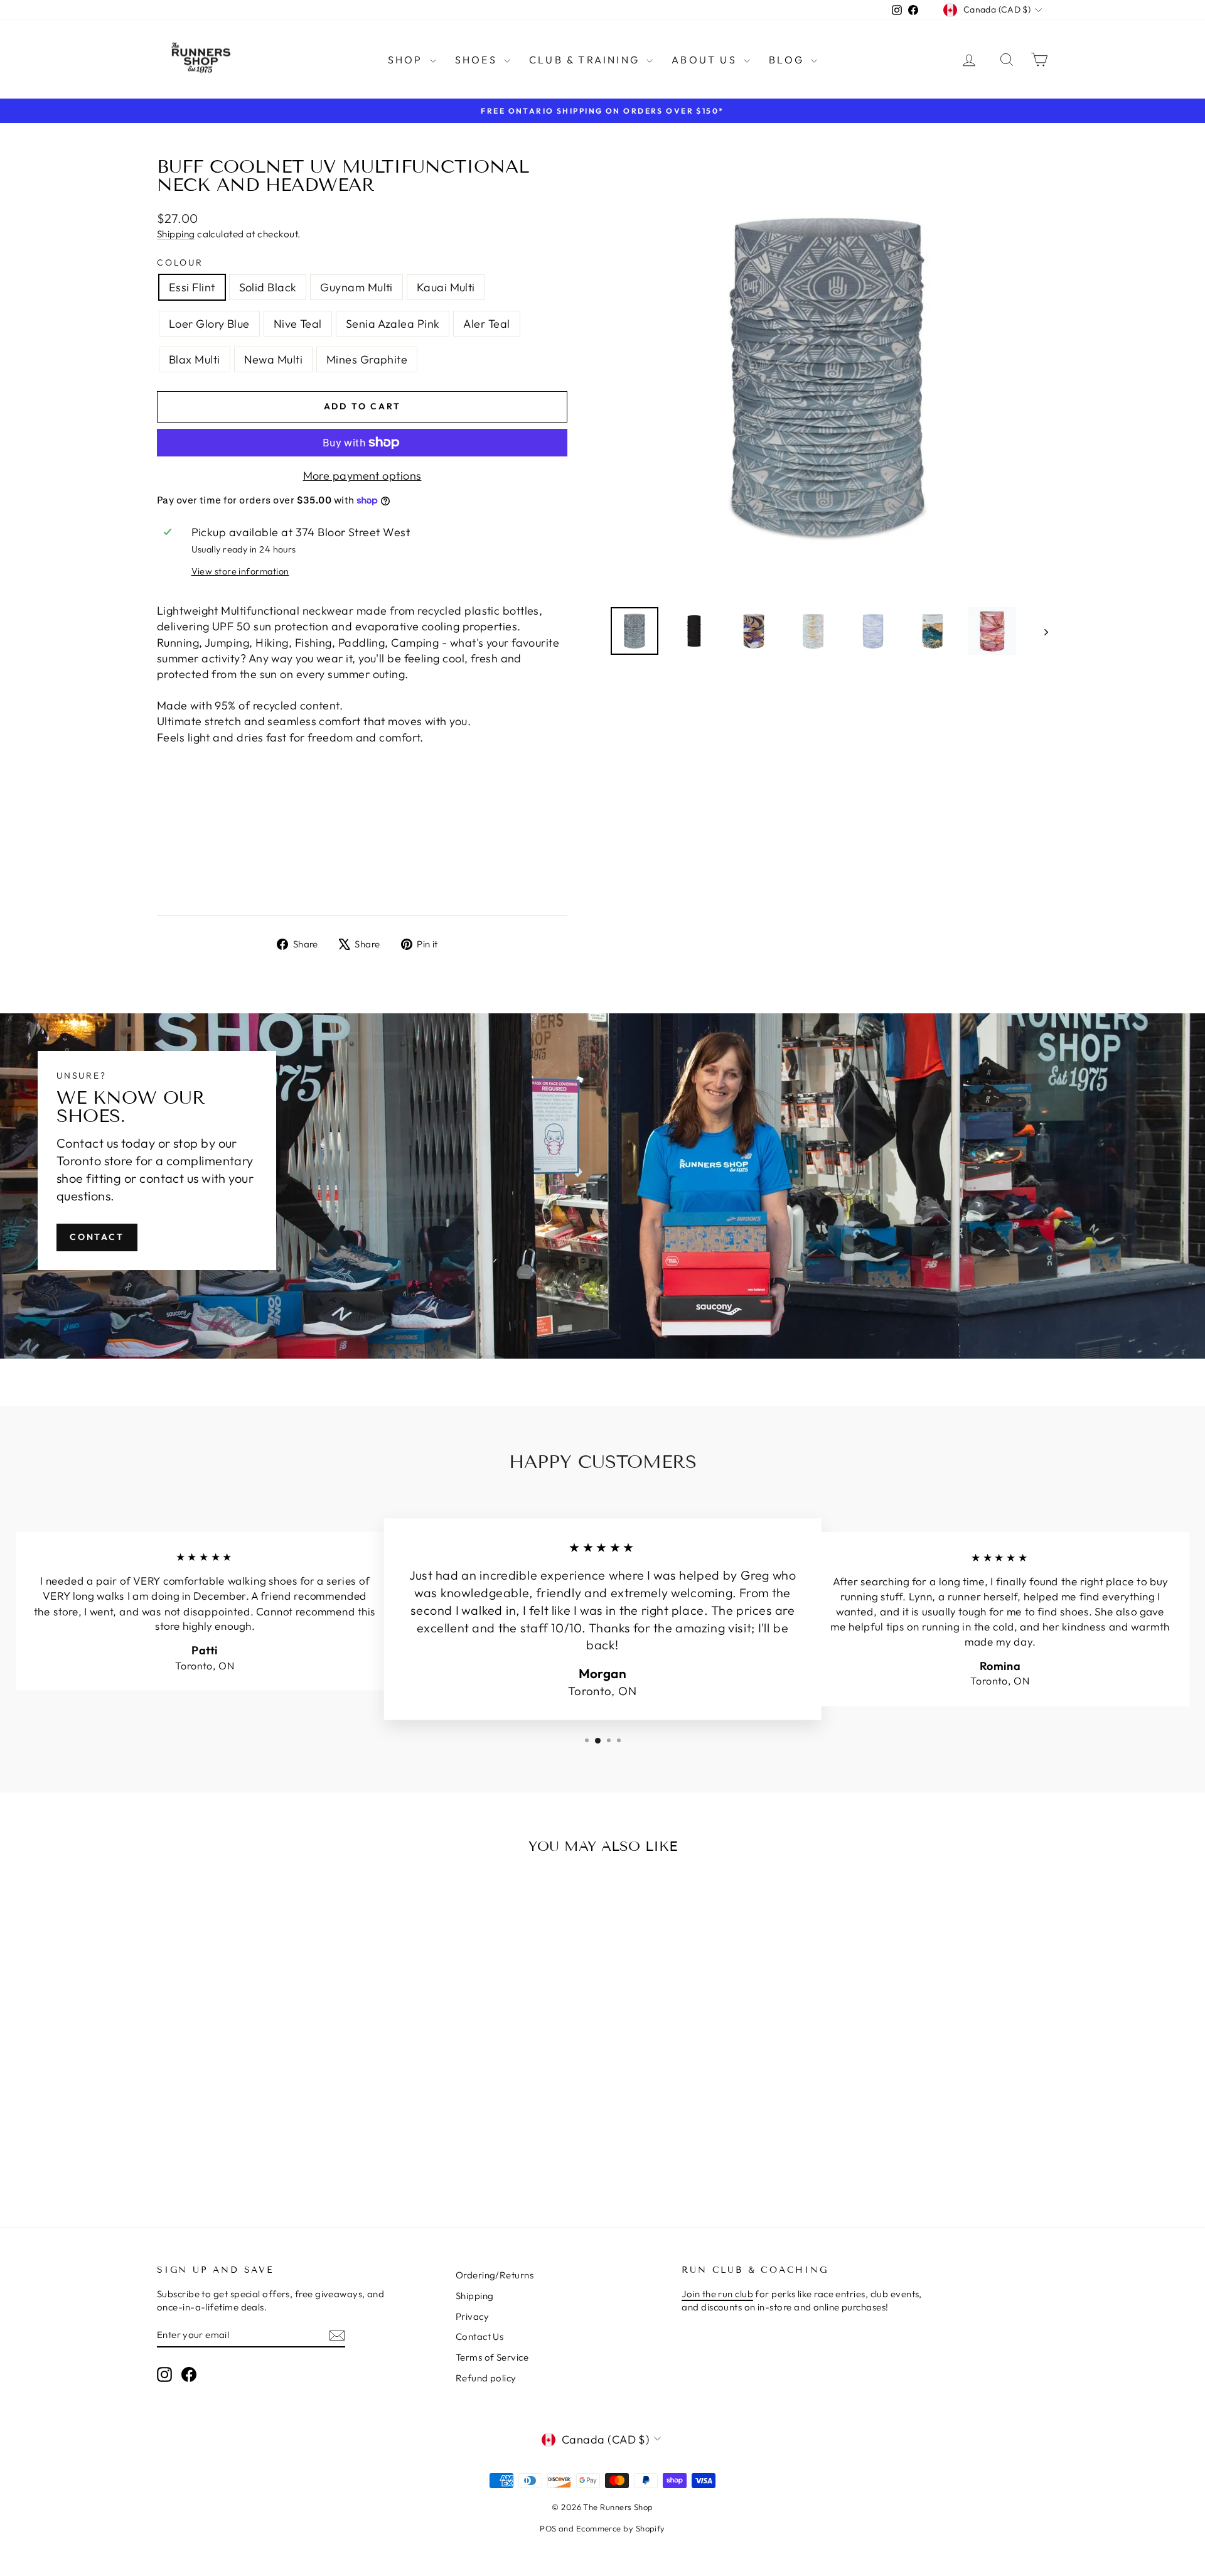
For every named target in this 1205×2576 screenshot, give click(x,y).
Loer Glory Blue (209, 324)
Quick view (263, 2083)
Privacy (472, 2316)
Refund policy (486, 2378)
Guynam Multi (356, 287)
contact (97, 1237)
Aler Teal (486, 324)
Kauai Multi (446, 287)
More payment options (362, 476)
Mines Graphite (367, 359)
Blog (788, 60)
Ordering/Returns (495, 2275)
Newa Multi (274, 359)
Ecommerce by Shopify (621, 2528)
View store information (240, 571)
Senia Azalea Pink (393, 324)
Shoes (478, 60)
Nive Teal (298, 324)
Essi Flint (192, 287)
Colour (180, 262)
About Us (706, 60)
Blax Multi (195, 359)
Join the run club (717, 2294)
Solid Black (268, 287)
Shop (407, 60)
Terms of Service (492, 2357)
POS (548, 2528)
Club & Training (586, 60)
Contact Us (480, 2336)
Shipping (176, 234)
